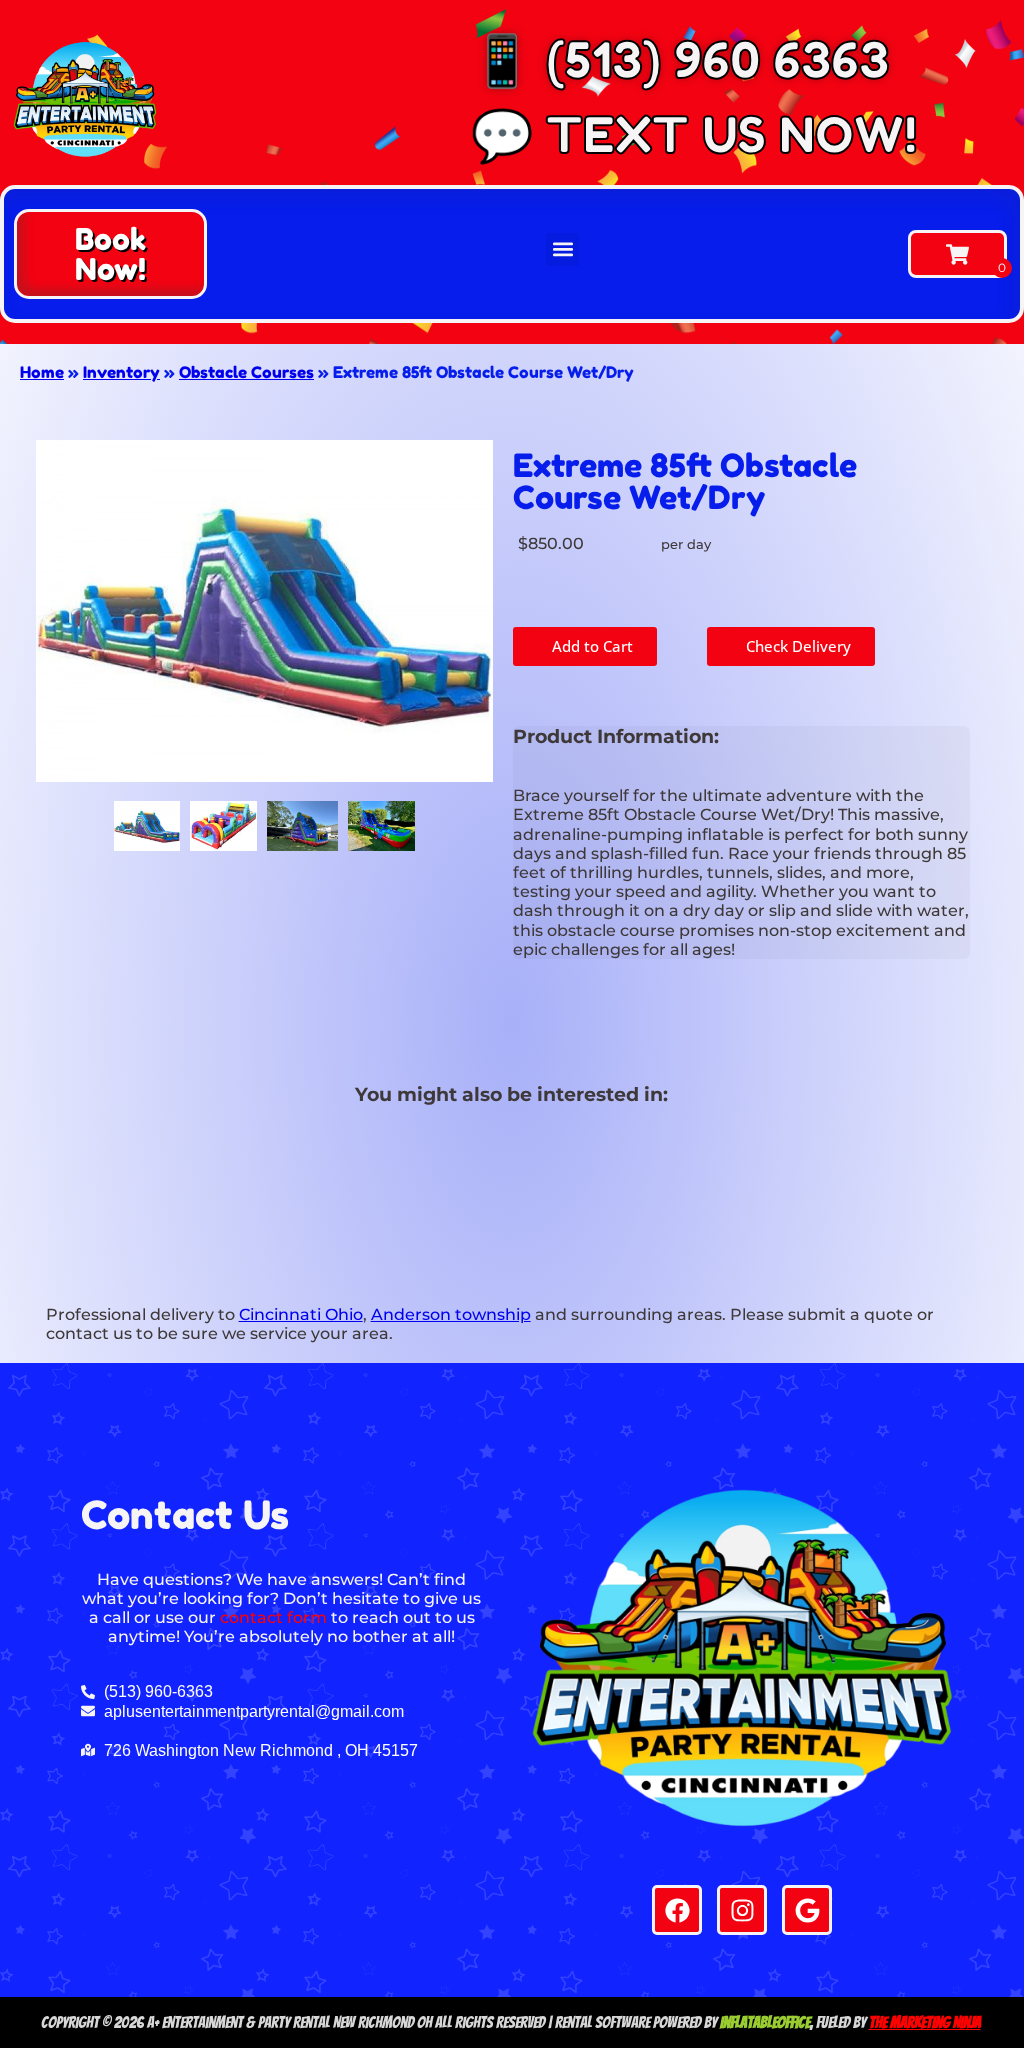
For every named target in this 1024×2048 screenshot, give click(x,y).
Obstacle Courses (246, 372)
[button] (110, 254)
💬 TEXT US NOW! (694, 134)
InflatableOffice (765, 2022)
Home (42, 372)
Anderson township (451, 1314)
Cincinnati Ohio (301, 1314)
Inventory (121, 372)
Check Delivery (796, 646)
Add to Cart (590, 646)
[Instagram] (742, 1910)
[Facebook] (677, 1910)
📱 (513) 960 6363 (680, 59)
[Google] (807, 1910)
